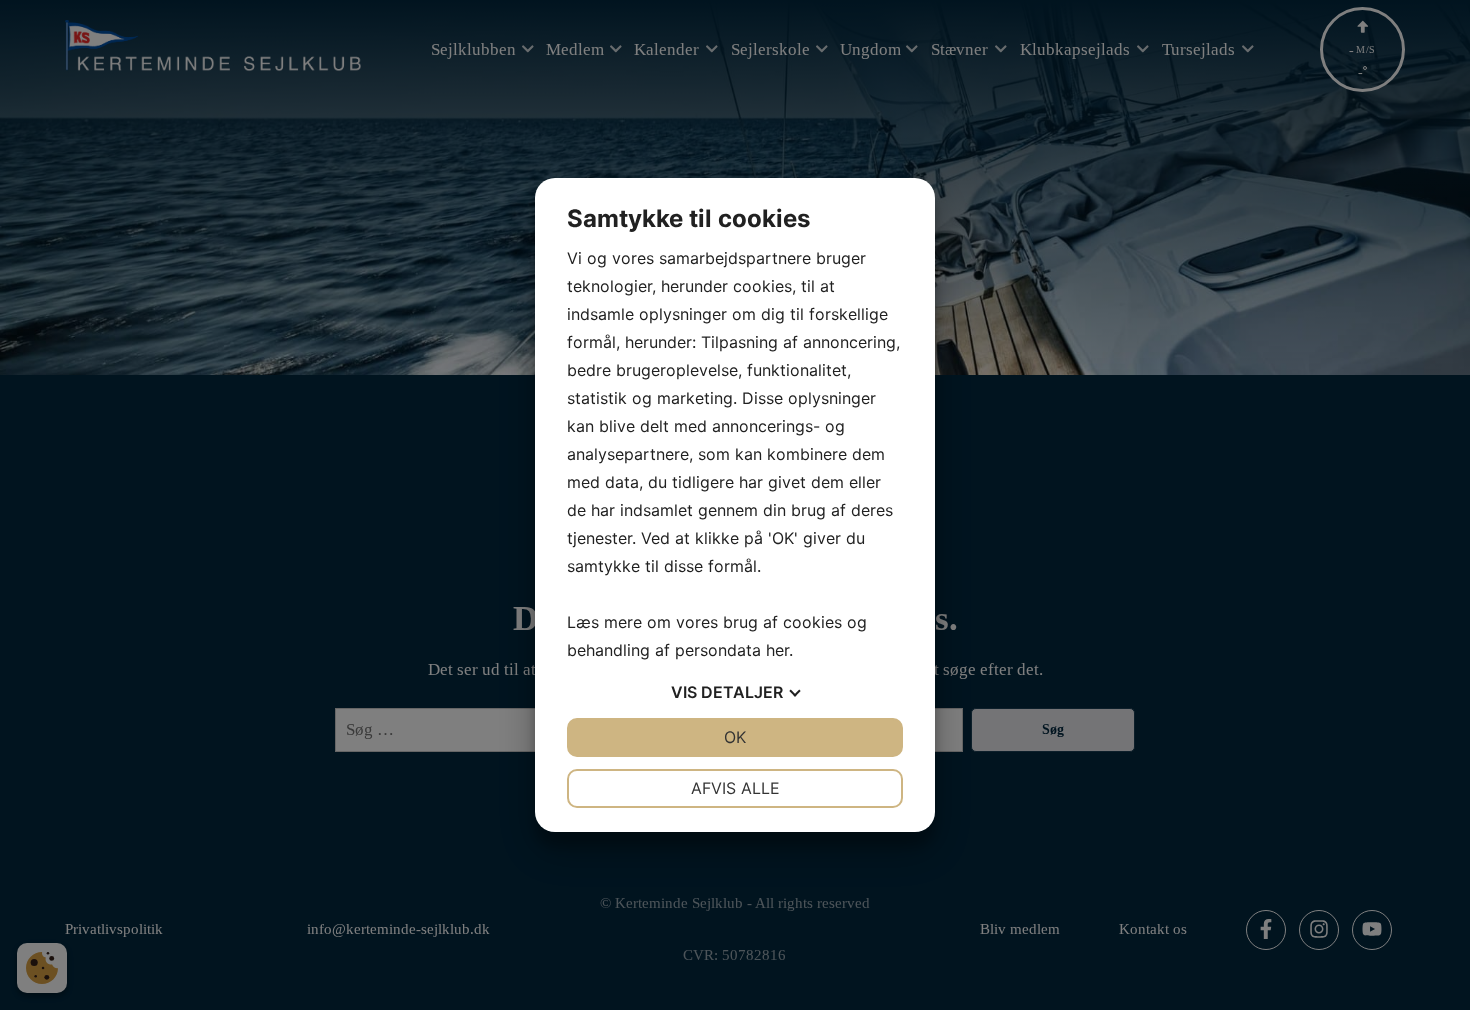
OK (735, 737)
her (777, 650)
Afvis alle (735, 788)
